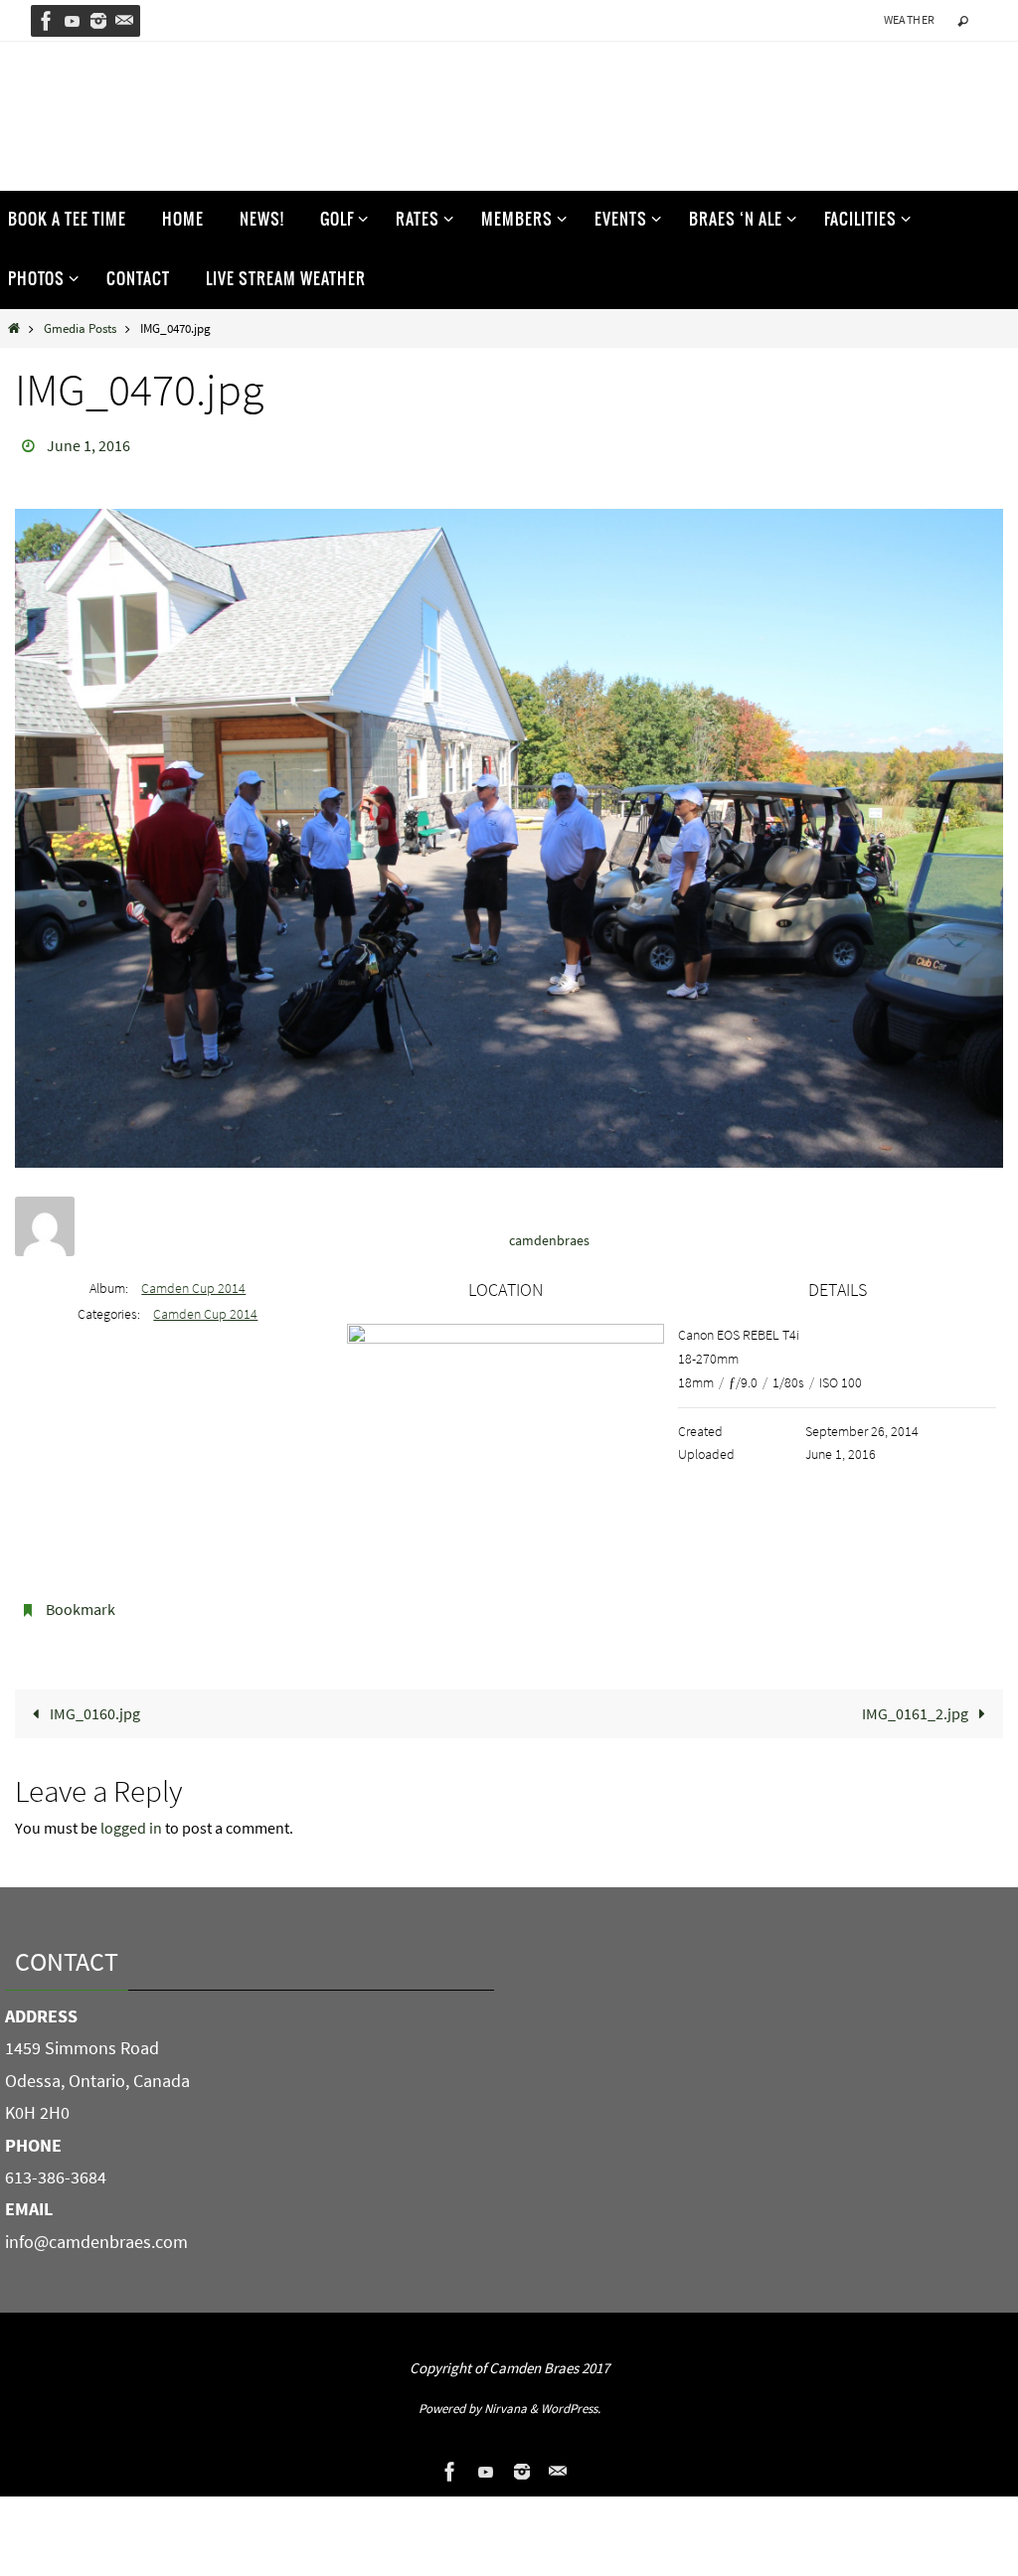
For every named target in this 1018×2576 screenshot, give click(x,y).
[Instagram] (98, 21)
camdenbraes (549, 1234)
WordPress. (571, 2397)
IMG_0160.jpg (93, 1702)
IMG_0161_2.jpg (917, 1702)
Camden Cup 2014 (193, 1282)
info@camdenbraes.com (96, 2231)
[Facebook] (47, 21)
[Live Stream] (73, 21)
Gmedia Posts (80, 328)
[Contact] (124, 21)
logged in (131, 1817)
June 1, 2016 (88, 443)
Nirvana (506, 2397)
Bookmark (81, 1602)
